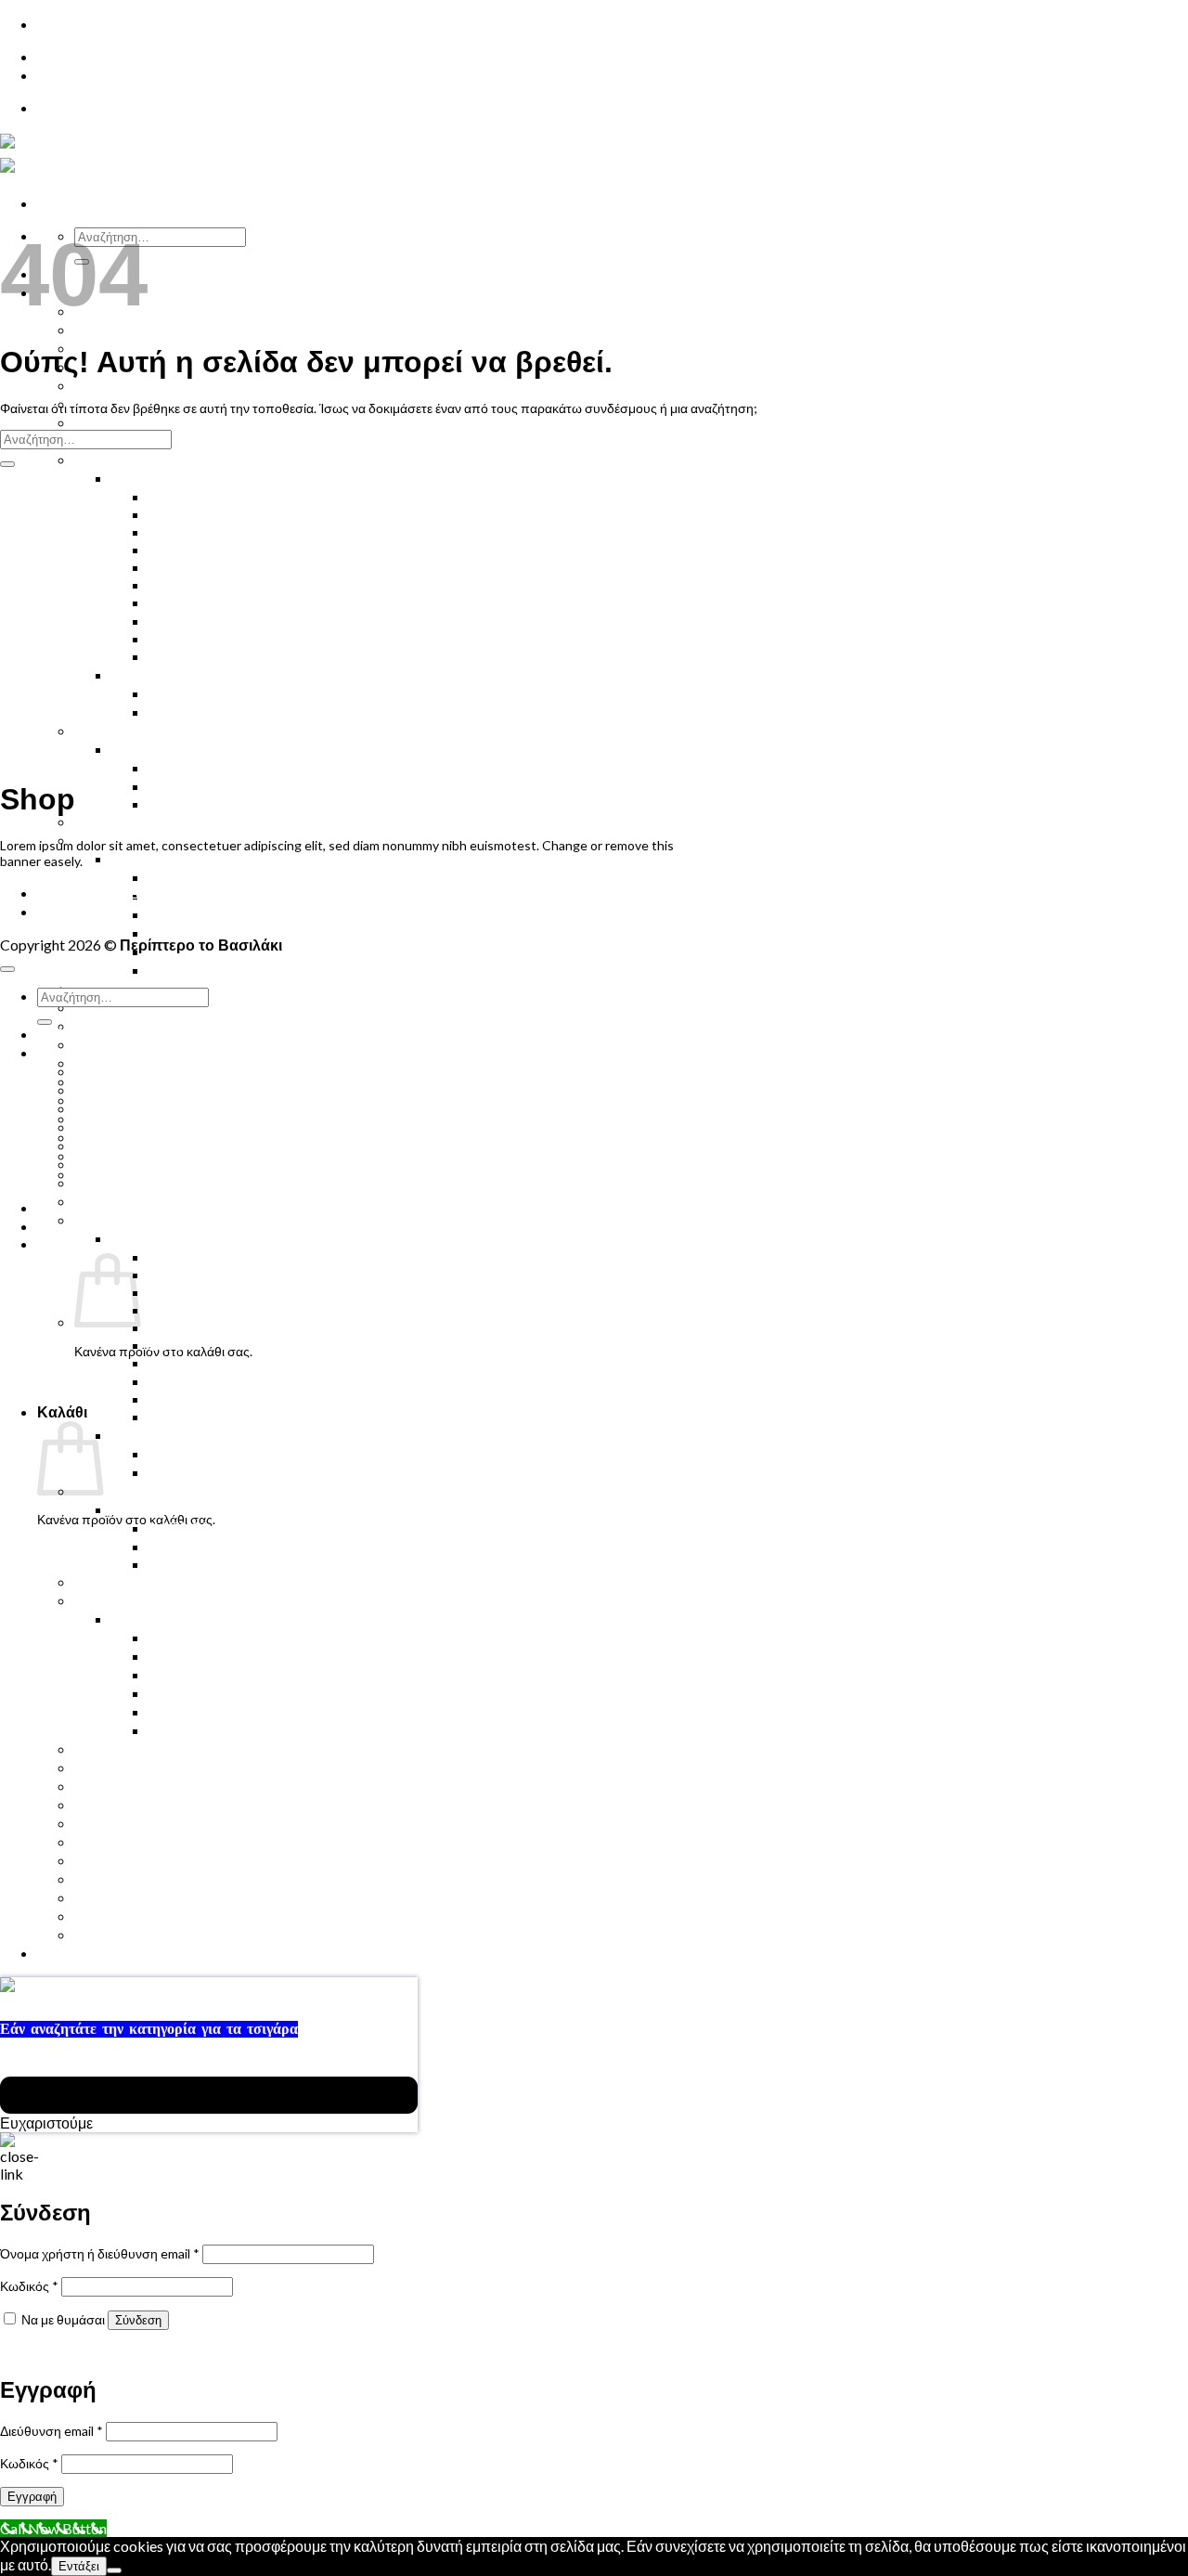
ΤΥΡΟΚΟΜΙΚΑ (198, 914)
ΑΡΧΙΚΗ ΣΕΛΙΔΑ (93, 893)
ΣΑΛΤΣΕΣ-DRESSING (220, 712)
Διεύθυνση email (52, 2431)
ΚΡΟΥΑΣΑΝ (115, 422)
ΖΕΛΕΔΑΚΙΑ (116, 730)
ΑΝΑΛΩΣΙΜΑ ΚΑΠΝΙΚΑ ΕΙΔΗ (172, 821)
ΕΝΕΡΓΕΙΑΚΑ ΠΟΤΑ (143, 1126)
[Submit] (7, 464)
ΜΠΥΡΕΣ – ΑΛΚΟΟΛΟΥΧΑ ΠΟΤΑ (186, 385)
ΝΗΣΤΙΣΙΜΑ (114, 1767)
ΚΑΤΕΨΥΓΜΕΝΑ (131, 1600)
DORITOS (181, 531)
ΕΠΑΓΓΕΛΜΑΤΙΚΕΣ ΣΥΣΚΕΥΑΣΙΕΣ (267, 656)
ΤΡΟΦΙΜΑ (146, 674)
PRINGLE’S (185, 621)
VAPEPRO (182, 803)
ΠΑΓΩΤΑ (104, 1897)
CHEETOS (182, 496)
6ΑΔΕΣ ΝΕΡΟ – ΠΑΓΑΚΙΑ (159, 311)
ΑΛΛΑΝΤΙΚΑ (191, 1711)
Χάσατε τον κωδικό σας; (69, 2351)
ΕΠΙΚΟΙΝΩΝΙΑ (87, 57)
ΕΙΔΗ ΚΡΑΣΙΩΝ (126, 1878)
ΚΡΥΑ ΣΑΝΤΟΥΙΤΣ (137, 1164)
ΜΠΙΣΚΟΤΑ (112, 459)
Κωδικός (29, 2286)
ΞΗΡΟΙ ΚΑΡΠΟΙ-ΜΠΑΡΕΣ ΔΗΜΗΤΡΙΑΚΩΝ (218, 988)
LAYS (165, 584)
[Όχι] (114, 2570)
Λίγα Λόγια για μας (134, 1934)
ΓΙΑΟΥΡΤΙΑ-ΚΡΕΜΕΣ (220, 877)
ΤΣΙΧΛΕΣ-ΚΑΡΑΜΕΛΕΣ (154, 1025)
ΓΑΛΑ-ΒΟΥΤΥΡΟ (206, 970)
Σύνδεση (138, 2320)
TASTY (172, 638)
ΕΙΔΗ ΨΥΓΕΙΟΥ (163, 858)
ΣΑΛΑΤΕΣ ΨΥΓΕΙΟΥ (216, 932)
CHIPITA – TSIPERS (213, 514)
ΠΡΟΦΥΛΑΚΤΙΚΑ (133, 1044)
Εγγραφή (32, 2497)
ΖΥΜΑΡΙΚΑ (187, 693)
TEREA (172, 786)
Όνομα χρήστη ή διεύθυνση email (100, 2253)
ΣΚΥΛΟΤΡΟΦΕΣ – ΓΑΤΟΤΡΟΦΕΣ (187, 1081)
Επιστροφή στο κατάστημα (115, 1548)
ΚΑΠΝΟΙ (177, 767)
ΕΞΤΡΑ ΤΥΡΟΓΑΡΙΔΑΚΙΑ (232, 602)
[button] (86, 1244)
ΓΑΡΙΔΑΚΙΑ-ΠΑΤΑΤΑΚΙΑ (193, 478)
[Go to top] (7, 969)
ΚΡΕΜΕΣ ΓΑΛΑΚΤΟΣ (220, 895)
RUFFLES (179, 567)
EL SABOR (182, 549)
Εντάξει (79, 2566)
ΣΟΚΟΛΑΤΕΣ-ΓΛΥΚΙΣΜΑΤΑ (167, 1201)
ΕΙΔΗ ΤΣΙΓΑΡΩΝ (167, 749)
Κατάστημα (73, 911)
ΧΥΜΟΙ (98, 329)
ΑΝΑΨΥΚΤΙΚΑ (123, 1108)
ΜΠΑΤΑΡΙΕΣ (116, 1823)
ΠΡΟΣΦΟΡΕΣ (122, 1860)
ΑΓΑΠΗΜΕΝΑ (121, 1916)
